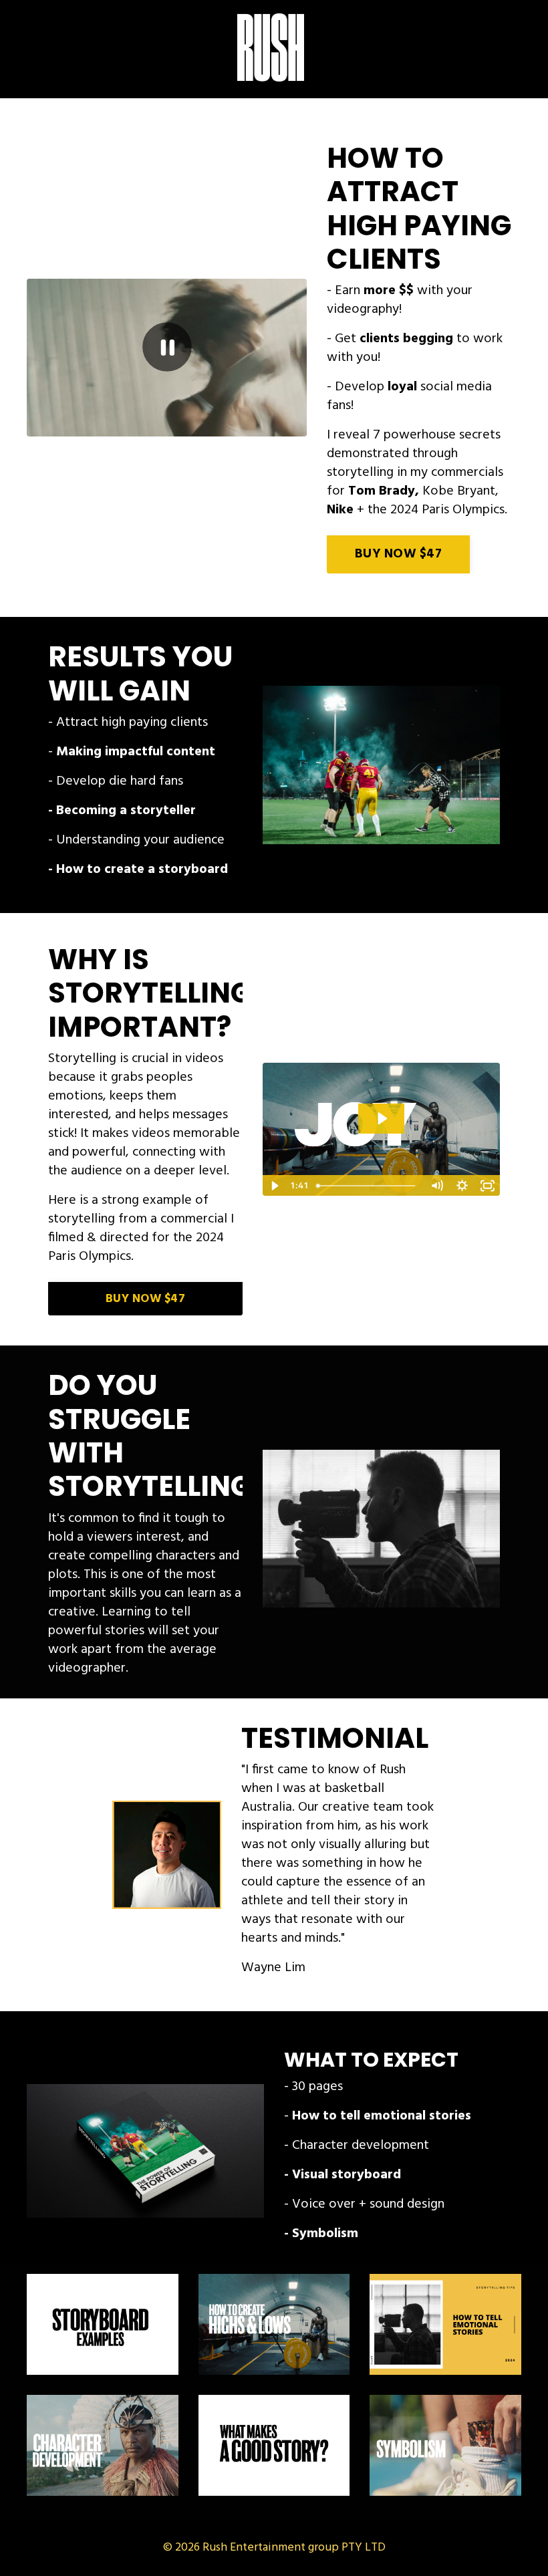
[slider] (154, 426)
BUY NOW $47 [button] (398, 554)
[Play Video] (275, 1186)
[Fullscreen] (295, 426)
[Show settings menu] (269, 426)
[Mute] (244, 426)
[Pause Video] (167, 347)
